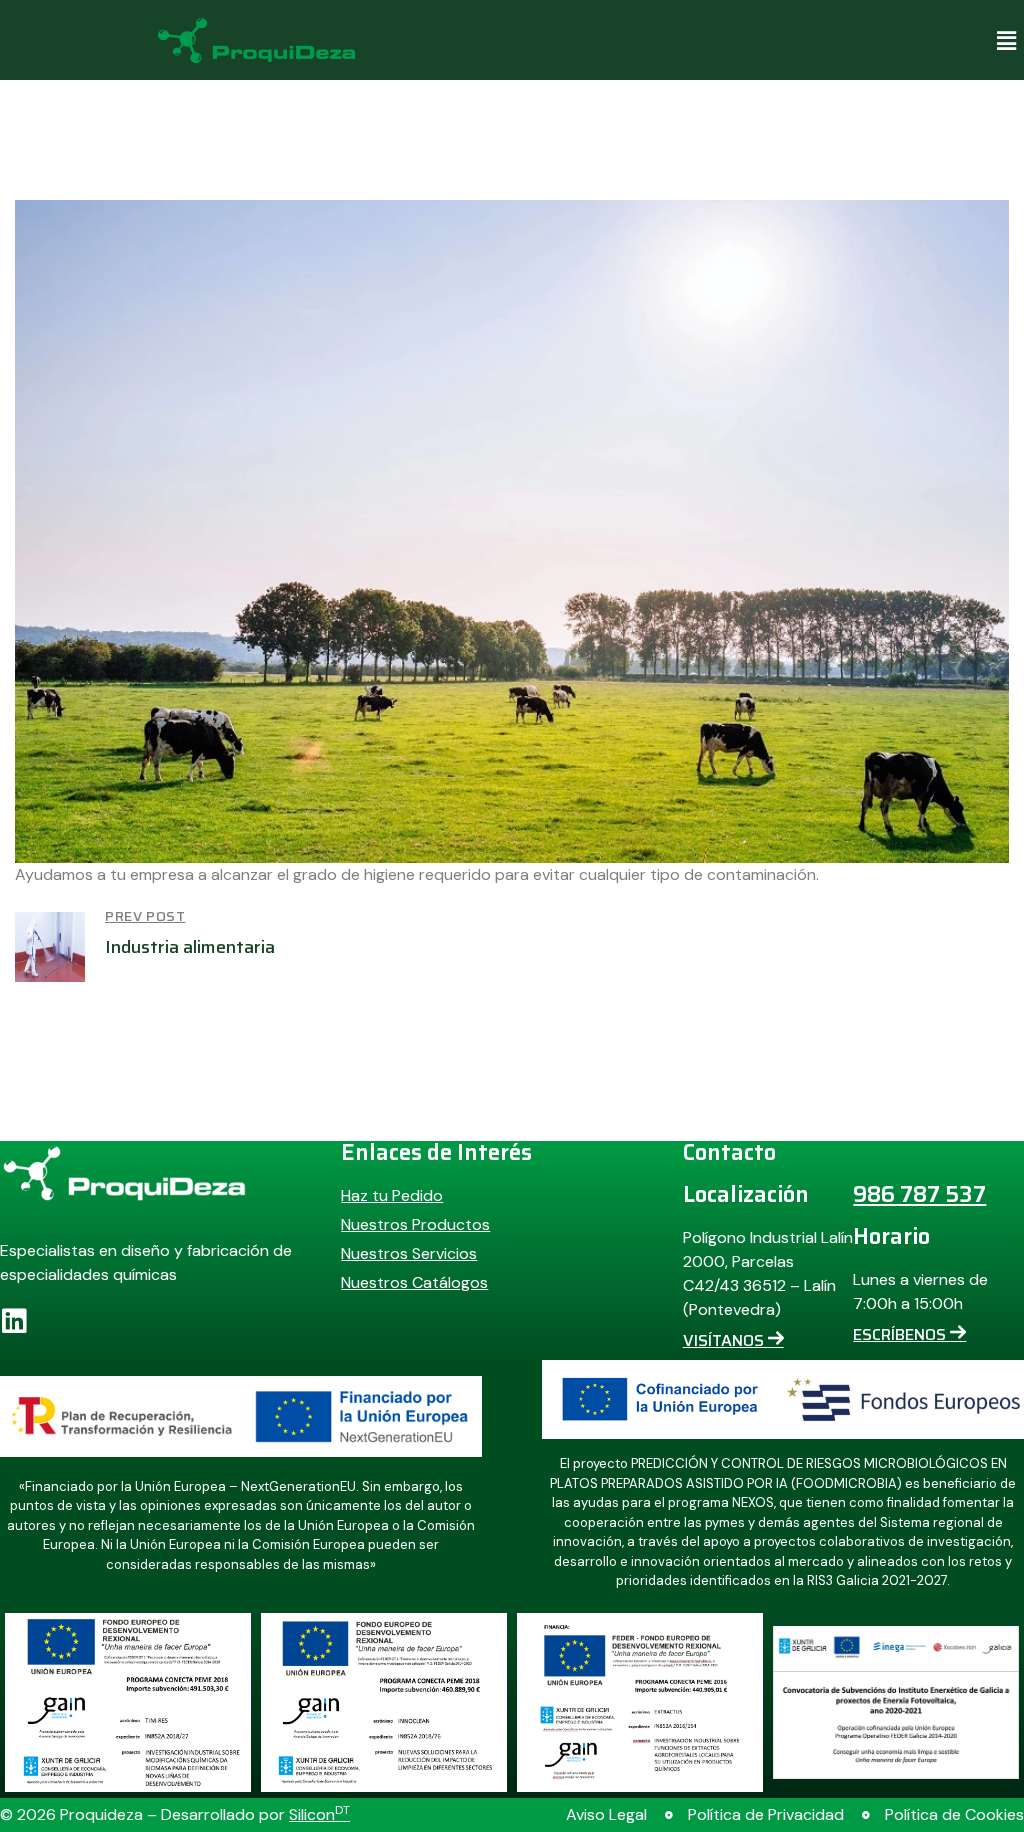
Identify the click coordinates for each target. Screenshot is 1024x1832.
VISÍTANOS (725, 1340)
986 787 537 (919, 1194)
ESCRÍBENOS (901, 1334)
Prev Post (145, 916)
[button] (1007, 40)
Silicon (319, 1814)
